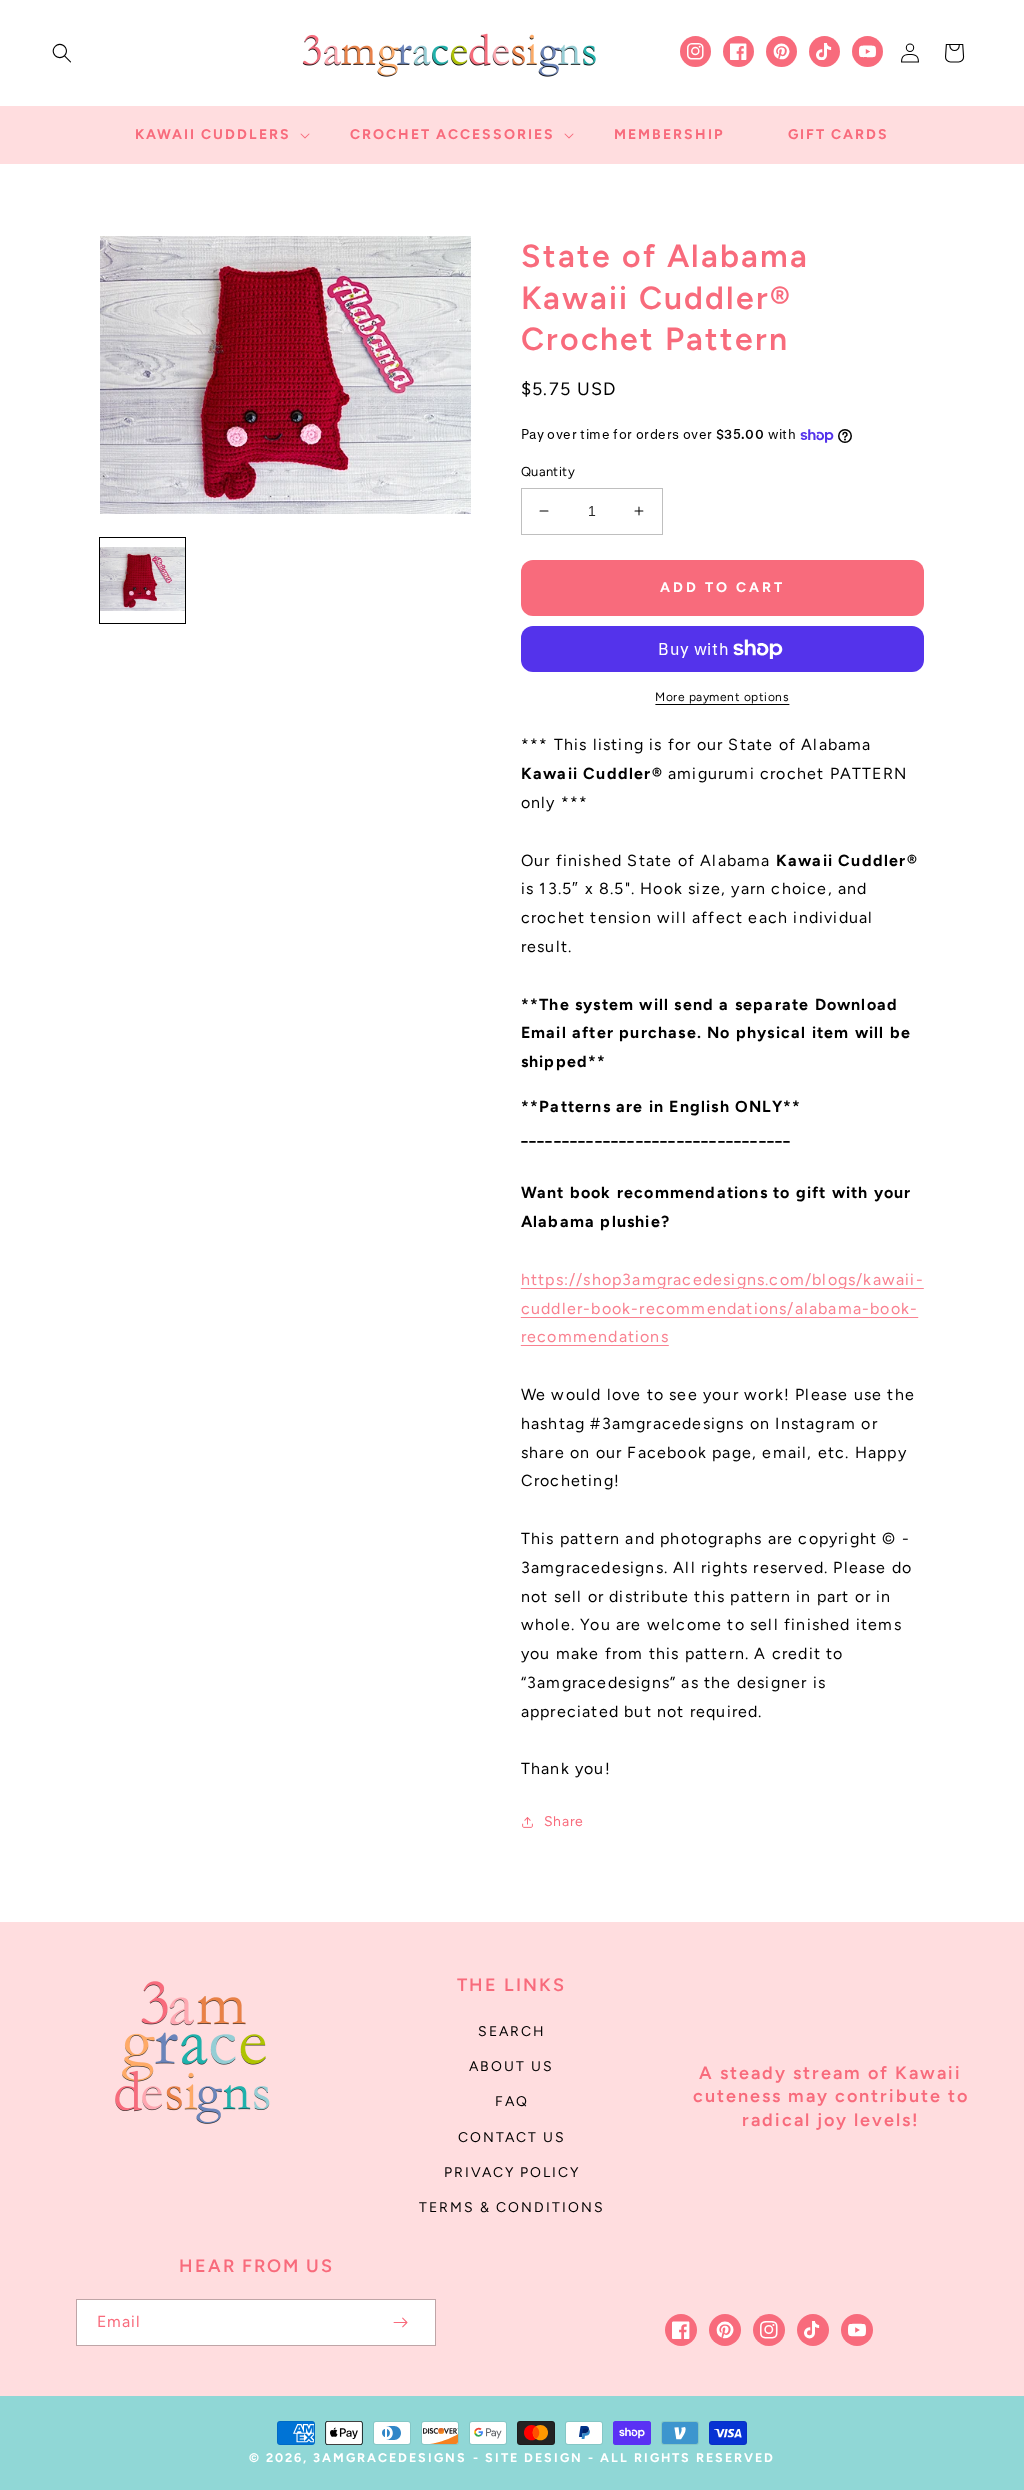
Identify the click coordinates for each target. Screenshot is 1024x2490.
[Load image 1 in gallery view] (142, 580)
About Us (511, 2066)
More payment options (722, 697)
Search (512, 2031)
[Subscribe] (400, 2322)
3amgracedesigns (390, 2457)
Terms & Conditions (512, 2207)
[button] (62, 53)
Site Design (534, 2457)
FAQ (512, 2101)
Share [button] (564, 1821)
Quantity (548, 471)
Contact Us (512, 2137)
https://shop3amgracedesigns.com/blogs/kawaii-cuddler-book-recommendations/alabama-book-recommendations (722, 1308)
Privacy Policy (512, 2172)
